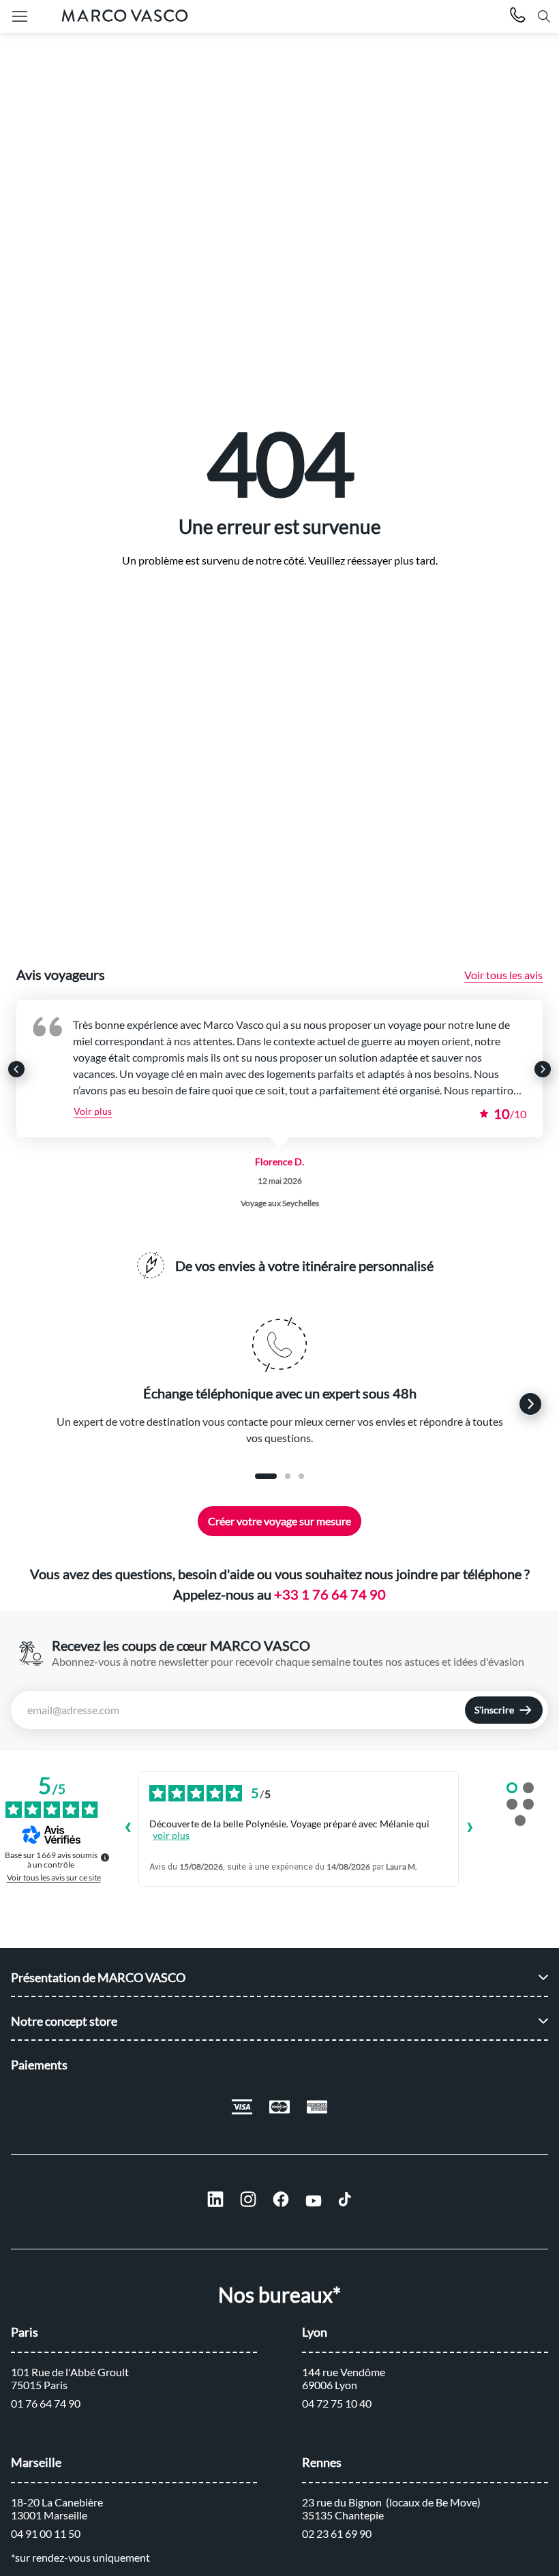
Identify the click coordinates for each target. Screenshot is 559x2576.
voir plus (171, 1835)
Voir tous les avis (503, 975)
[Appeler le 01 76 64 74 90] (518, 17)
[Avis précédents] (127, 1829)
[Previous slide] (16, 1069)
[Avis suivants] (470, 1829)
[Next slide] (543, 1069)
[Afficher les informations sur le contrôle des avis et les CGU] (105, 1857)
